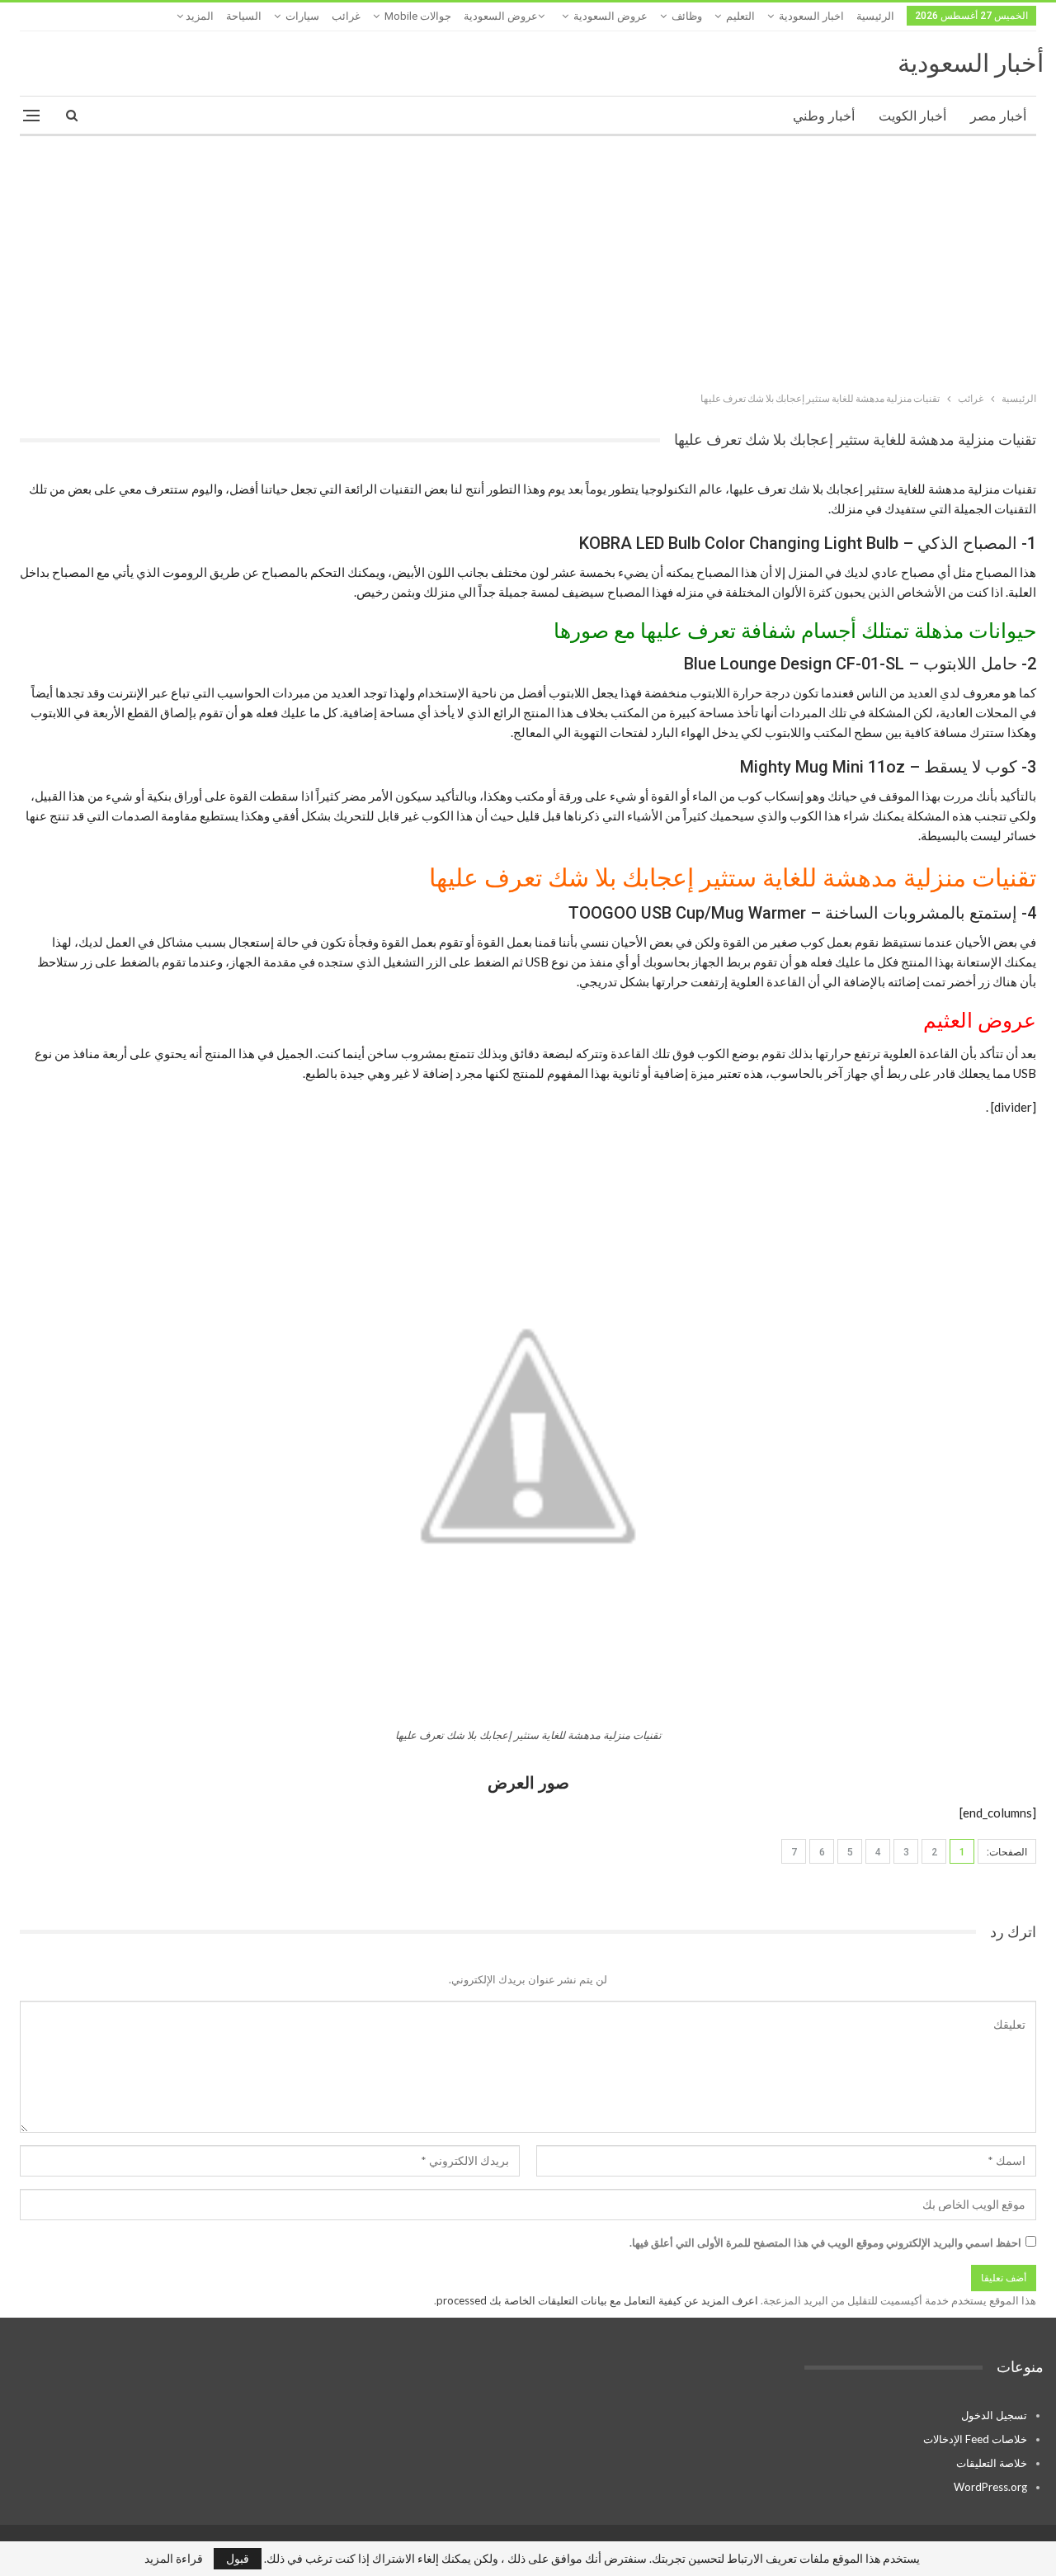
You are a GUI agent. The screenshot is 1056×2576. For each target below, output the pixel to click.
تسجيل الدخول (994, 2415)
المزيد (198, 16)
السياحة (244, 16)
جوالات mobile (418, 16)
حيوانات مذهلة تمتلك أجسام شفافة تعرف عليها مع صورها (795, 631)
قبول (238, 2558)
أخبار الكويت (912, 116)
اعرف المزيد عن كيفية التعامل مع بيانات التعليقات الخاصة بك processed (597, 2300)
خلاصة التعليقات (992, 2463)
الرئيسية (875, 16)
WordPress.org (990, 2487)
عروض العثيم (980, 1021)
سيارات (302, 16)
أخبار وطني (824, 116)
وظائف (687, 16)
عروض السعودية (610, 16)
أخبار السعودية (971, 63)
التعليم (740, 16)
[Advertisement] (528, 260)
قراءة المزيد (174, 2559)
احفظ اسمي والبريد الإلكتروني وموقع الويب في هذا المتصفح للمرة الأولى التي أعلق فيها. (825, 2243)
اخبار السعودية (811, 16)
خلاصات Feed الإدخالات (975, 2439)
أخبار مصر (998, 116)
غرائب (346, 16)
